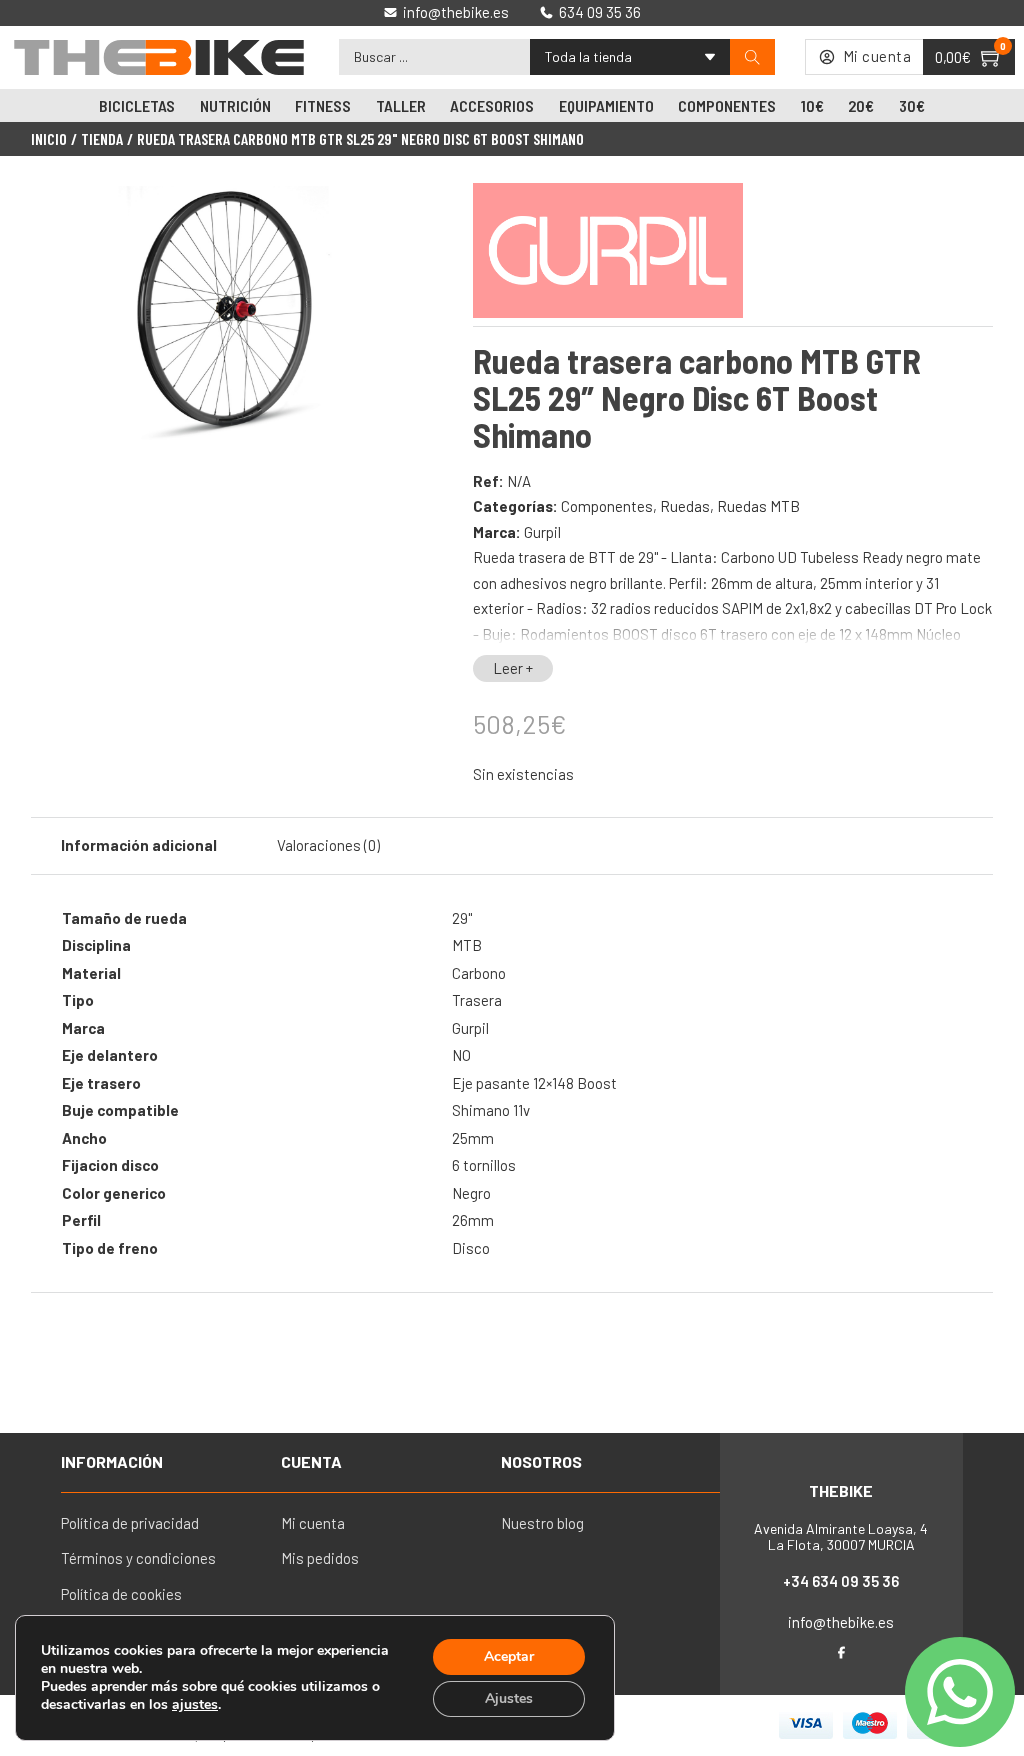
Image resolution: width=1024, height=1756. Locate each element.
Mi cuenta (313, 1523)
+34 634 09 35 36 (841, 1581)
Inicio (49, 139)
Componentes (727, 105)
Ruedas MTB (758, 506)
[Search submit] (752, 57)
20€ (861, 105)
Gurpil (542, 532)
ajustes (195, 1705)
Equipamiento (606, 105)
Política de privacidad (130, 1523)
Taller (401, 105)
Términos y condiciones (138, 1558)
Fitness (323, 105)
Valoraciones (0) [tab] (328, 845)
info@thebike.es (841, 1622)
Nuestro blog (542, 1523)
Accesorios (492, 105)
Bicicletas (137, 105)
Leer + (513, 668)
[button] (389, 213)
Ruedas (685, 506)
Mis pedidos (320, 1558)
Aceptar (509, 1656)
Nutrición (235, 105)
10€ (812, 105)
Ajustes (509, 1698)
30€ (912, 105)
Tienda (102, 139)
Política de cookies (121, 1594)
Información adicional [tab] (139, 845)
